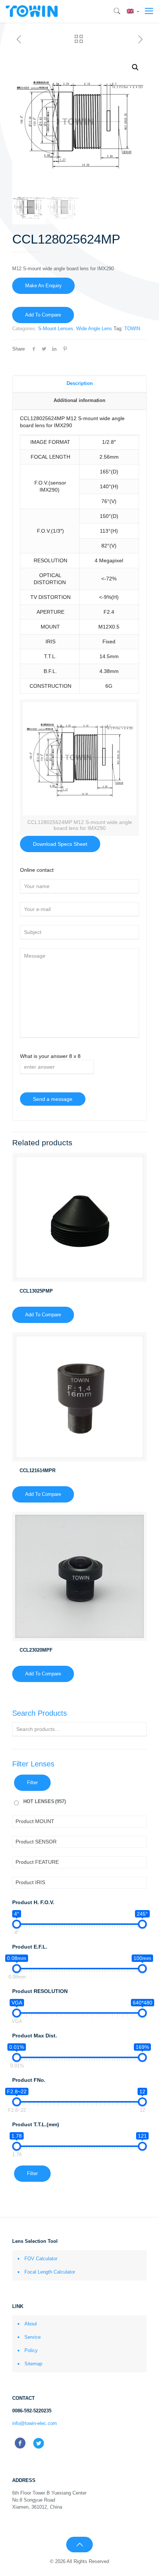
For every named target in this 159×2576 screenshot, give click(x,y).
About (31, 2324)
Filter (32, 1783)
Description (80, 383)
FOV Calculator (41, 2259)
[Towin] (32, 11)
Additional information (79, 400)
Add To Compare (43, 315)
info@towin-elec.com (35, 2423)
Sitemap (33, 2364)
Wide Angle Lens (94, 329)
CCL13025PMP (36, 1291)
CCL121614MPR (38, 1470)
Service (33, 2337)
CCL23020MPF (36, 1650)
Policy (31, 2350)
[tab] (79, 384)
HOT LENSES (45, 1801)
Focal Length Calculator (50, 2272)
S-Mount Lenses (56, 329)
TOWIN (132, 329)
